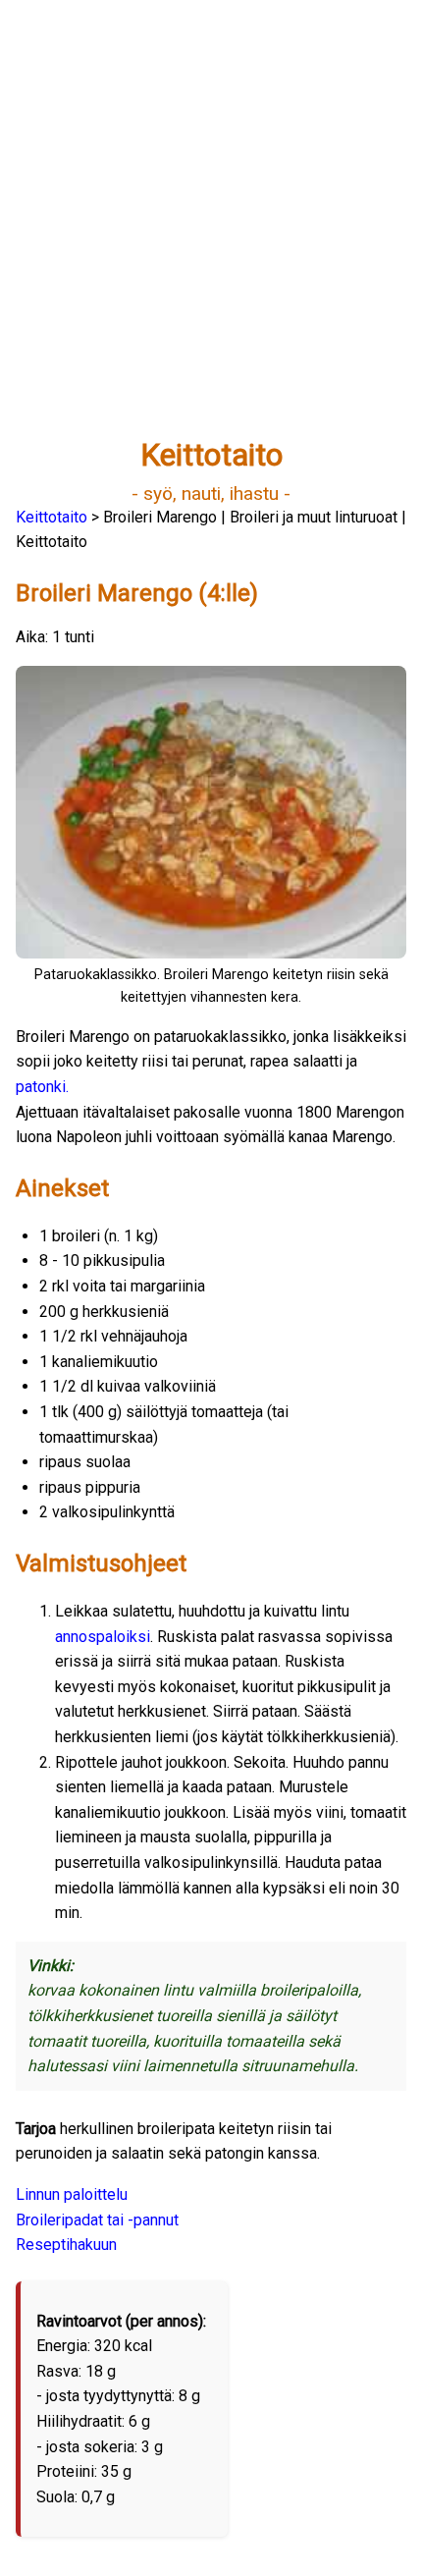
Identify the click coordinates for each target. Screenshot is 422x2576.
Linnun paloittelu (72, 2194)
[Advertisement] (211, 227)
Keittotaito (52, 517)
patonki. (42, 1087)
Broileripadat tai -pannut (97, 2220)
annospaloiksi (103, 1637)
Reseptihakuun (66, 2245)
